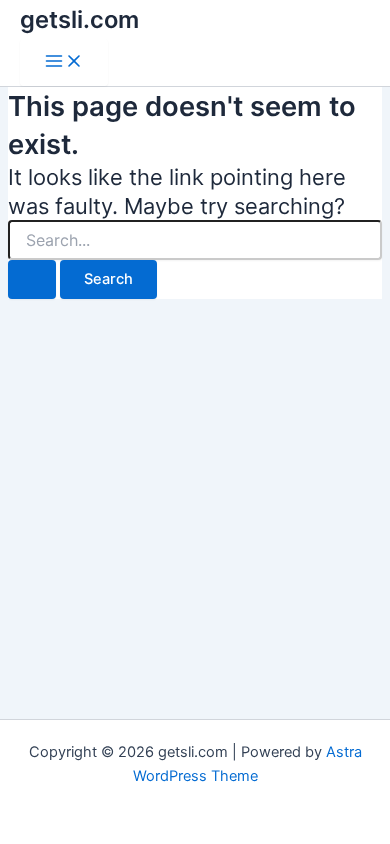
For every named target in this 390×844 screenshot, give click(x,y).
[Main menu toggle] (64, 62)
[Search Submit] (32, 279)
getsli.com (79, 19)
